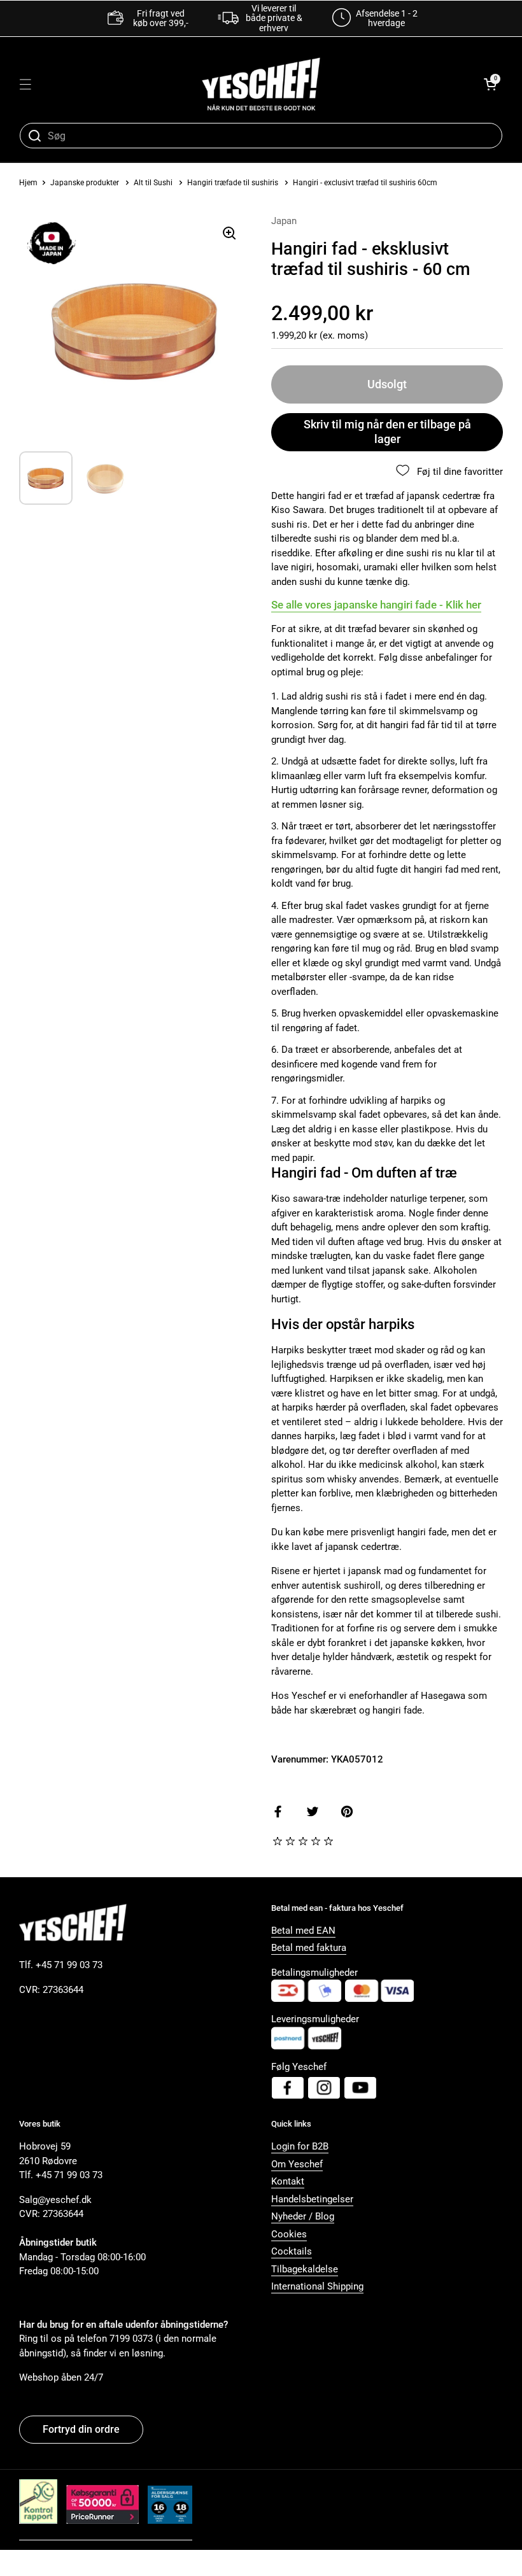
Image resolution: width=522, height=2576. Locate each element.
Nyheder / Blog (303, 2216)
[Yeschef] (261, 84)
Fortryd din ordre (81, 2429)
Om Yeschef (297, 2164)
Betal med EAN (303, 1931)
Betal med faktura (309, 1948)
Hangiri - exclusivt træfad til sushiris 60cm (365, 183)
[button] (490, 84)
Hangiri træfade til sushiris (233, 183)
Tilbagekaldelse (305, 2269)
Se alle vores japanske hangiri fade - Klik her (376, 605)
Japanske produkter (85, 183)
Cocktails (292, 2251)
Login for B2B (300, 2146)
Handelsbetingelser (312, 2199)
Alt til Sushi (153, 183)
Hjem (28, 183)
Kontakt (288, 2181)
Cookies (289, 2234)
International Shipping (317, 2286)
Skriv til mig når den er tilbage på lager (387, 432)
